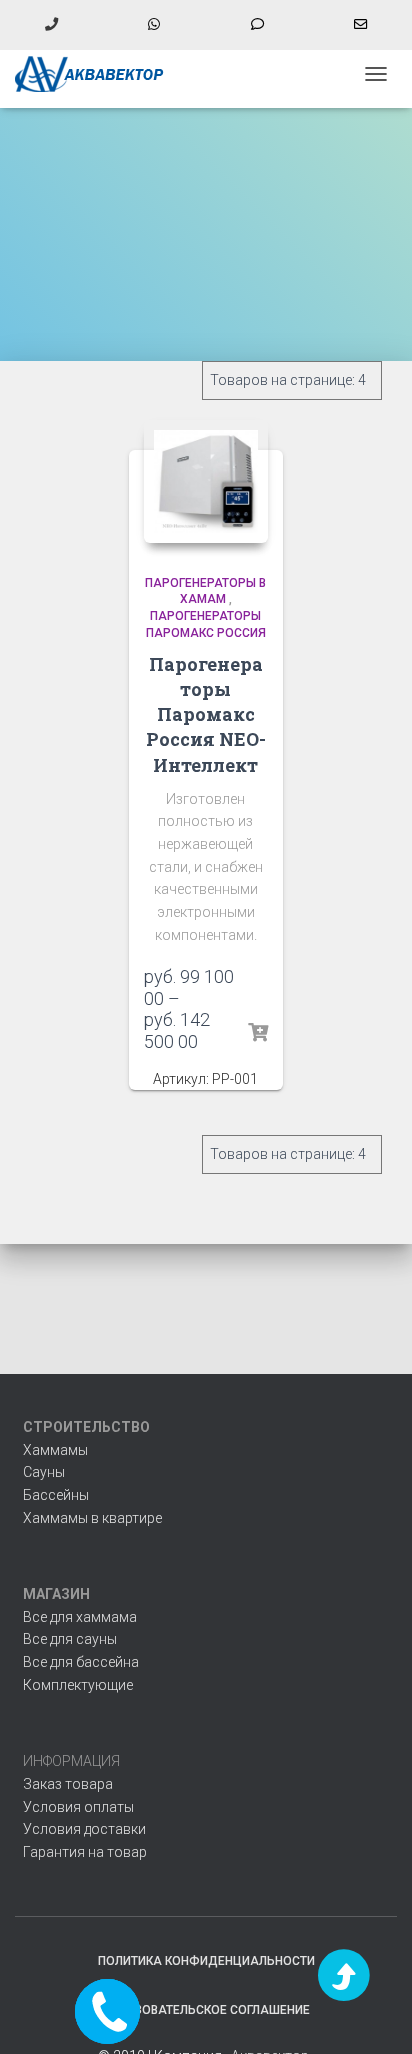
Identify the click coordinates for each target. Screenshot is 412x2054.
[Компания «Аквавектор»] (97, 74)
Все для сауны (70, 1639)
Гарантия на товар (85, 1852)
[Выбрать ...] (258, 1033)
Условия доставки (84, 1829)
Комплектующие (78, 1685)
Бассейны (56, 1495)
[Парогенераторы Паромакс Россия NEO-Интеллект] (205, 481)
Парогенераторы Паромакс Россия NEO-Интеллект (206, 714)
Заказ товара (68, 1784)
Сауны (44, 1472)
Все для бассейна (81, 1662)
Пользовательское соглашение (206, 2010)
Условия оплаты (78, 1807)
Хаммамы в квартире (92, 1518)
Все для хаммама (80, 1617)
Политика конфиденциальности (206, 1961)
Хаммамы (55, 1450)
